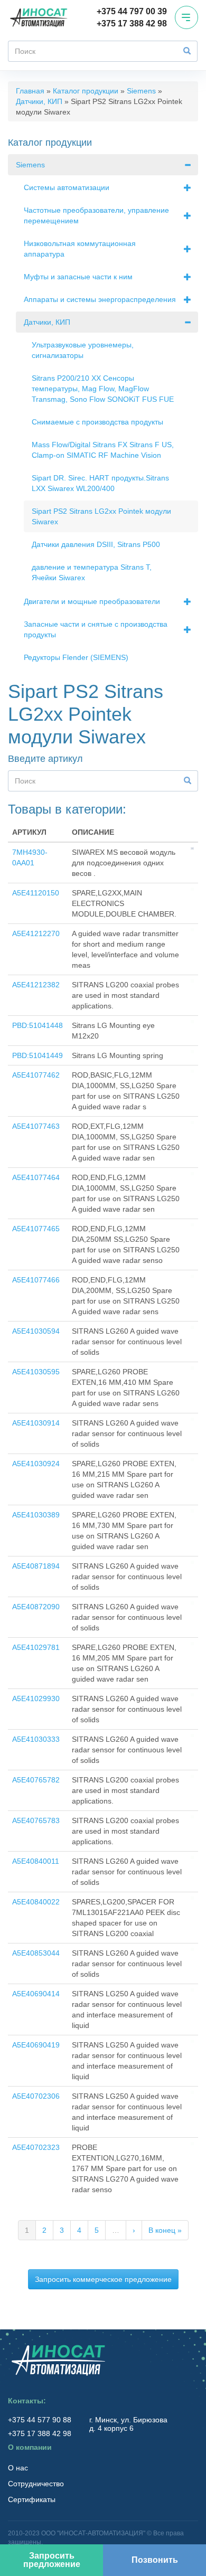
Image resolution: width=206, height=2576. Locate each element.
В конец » (165, 2230)
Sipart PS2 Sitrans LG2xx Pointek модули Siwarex (101, 516)
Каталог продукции (86, 91)
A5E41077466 (36, 1280)
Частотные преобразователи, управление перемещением (96, 215)
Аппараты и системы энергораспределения (100, 299)
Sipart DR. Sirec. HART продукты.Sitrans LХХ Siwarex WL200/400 (100, 483)
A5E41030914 (36, 1423)
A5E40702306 (36, 2096)
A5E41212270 (36, 933)
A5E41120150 (36, 893)
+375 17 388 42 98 (132, 23)
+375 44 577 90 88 (41, 2420)
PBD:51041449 (38, 1055)
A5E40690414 (36, 1994)
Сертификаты (32, 2499)
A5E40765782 (36, 1780)
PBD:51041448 (38, 1025)
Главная (30, 91)
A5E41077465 (36, 1229)
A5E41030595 (36, 1372)
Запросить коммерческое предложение (103, 2279)
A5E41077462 (36, 1075)
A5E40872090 (36, 1607)
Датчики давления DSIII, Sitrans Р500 (96, 544)
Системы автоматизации (67, 187)
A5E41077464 (36, 1177)
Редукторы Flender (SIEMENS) (76, 657)
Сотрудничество (36, 2484)
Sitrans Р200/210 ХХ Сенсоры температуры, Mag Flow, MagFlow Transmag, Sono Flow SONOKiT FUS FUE (103, 389)
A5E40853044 (36, 1953)
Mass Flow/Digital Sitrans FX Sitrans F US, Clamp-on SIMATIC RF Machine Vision (103, 450)
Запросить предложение (52, 2560)
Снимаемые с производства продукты (97, 422)
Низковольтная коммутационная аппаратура (80, 249)
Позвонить (155, 2560)
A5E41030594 (36, 1331)
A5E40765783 (36, 1820)
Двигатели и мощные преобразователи (92, 601)
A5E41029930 (36, 1699)
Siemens (141, 91)
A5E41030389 (36, 1515)
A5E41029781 (36, 1647)
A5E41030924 (36, 1464)
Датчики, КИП (39, 101)
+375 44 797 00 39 (132, 11)
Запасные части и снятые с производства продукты (96, 629)
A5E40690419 (36, 2045)
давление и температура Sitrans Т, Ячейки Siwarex (92, 572)
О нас (18, 2468)
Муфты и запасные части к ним (78, 277)
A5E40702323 (36, 2147)
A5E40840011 (36, 1861)
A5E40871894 (36, 1566)
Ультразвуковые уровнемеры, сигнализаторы (83, 350)
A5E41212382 (36, 985)
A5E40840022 (36, 1902)
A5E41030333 (36, 1739)
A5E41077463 (36, 1126)
